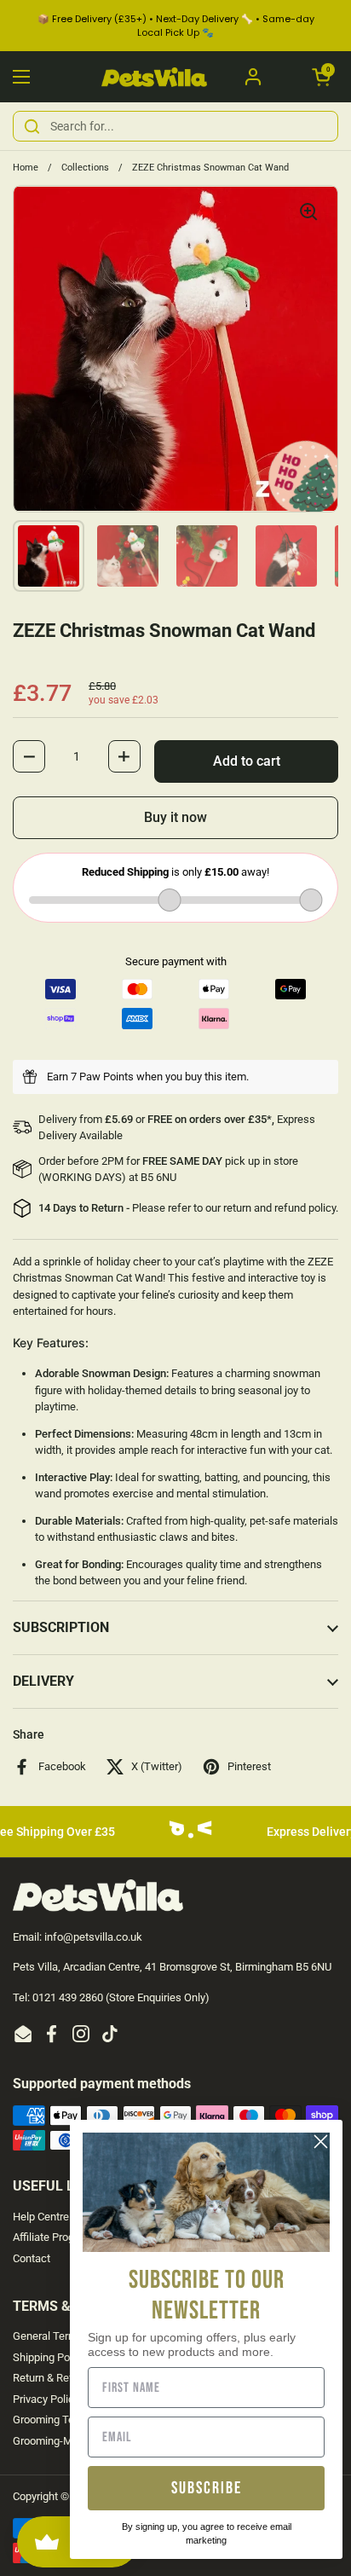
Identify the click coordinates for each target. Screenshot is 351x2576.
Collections (85, 168)
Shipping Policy (49, 2357)
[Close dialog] (321, 2142)
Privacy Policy (46, 2399)
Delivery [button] (43, 1681)
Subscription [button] (61, 1627)
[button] (321, 77)
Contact (32, 2258)
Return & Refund (52, 2378)
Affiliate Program (53, 2237)
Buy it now (175, 817)
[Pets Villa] (154, 77)
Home (26, 168)
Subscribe (207, 2488)
